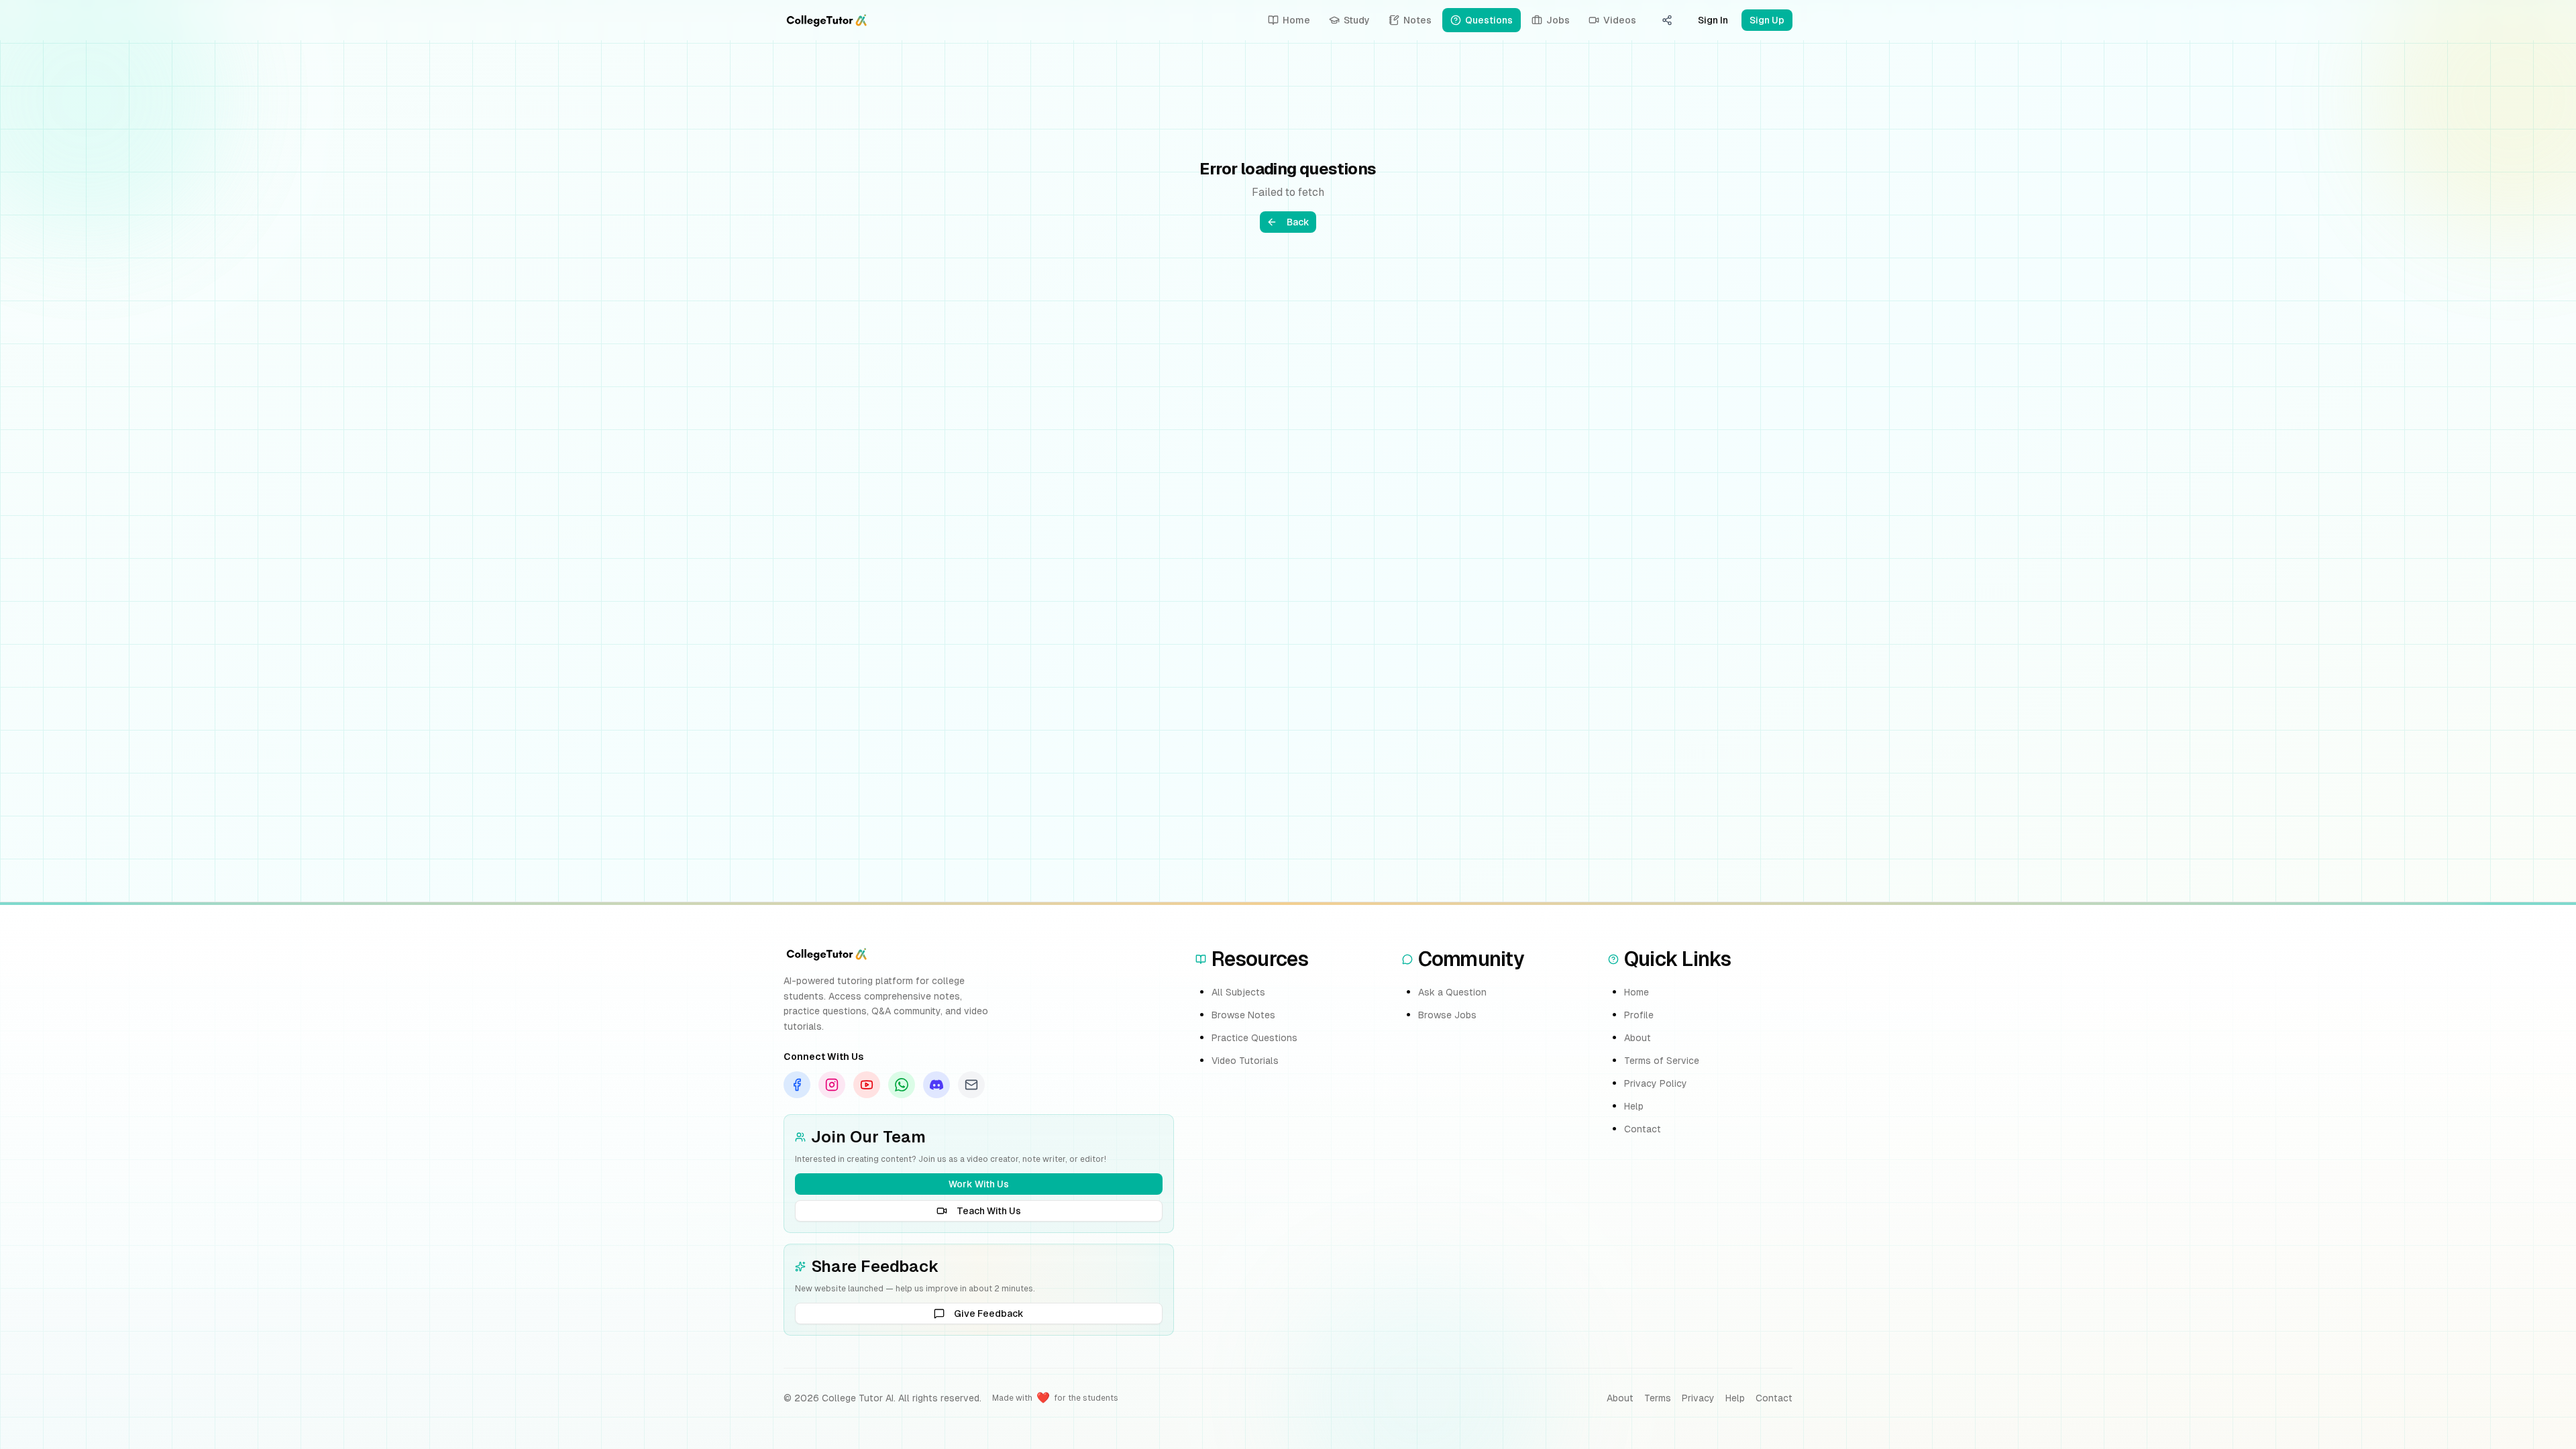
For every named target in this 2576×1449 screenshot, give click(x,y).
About (1638, 1038)
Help (1634, 1106)
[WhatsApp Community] (902, 1085)
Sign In (1713, 20)
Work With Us (979, 1184)
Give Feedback (989, 1313)
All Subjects (1238, 992)
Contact (1643, 1129)
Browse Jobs (1447, 1015)
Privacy (1698, 1398)
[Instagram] (832, 1085)
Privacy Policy (1656, 1083)
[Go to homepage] (826, 20)
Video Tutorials (1245, 1061)
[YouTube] (867, 1085)
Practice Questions (1254, 1038)
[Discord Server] (936, 1085)
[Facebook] (797, 1085)
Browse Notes (1243, 1015)
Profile (1639, 1015)
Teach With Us (989, 1211)
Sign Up (1767, 20)
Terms (1658, 1398)
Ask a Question (1452, 992)
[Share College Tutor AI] (1667, 20)
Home (1636, 992)
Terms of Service (1662, 1061)
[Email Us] (971, 1085)
